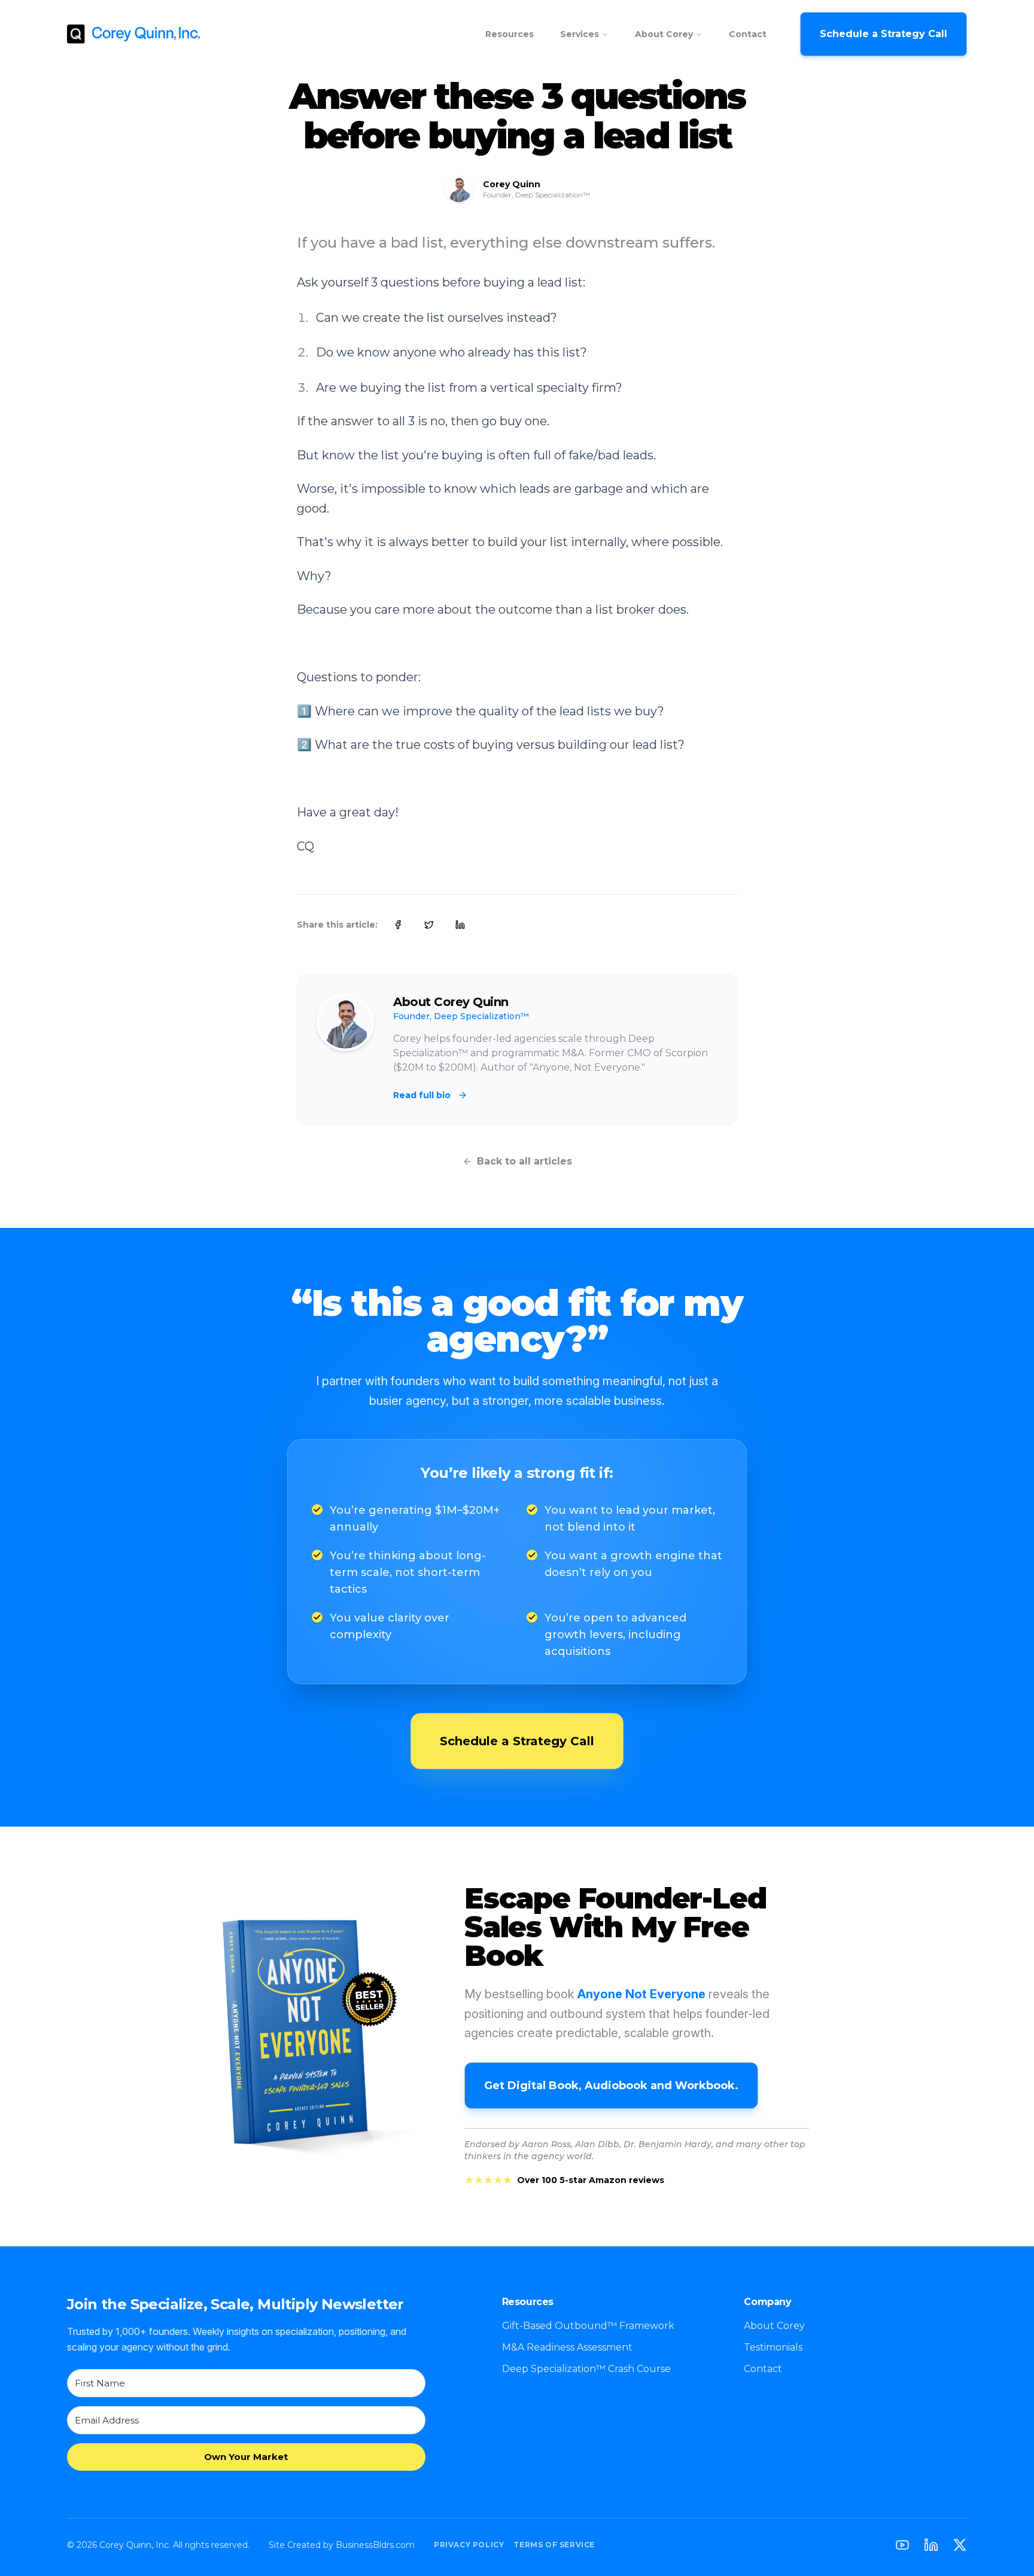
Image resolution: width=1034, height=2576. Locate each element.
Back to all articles (524, 1161)
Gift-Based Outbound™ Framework (588, 2326)
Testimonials (773, 2347)
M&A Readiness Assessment (567, 2347)
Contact (748, 34)
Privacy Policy (469, 2545)
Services (580, 34)
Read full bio (422, 1095)
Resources (510, 34)
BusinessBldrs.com (375, 2545)
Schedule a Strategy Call (884, 34)
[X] (960, 2545)
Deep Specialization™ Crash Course (586, 2369)
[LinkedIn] (931, 2545)
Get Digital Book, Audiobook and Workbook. (611, 2086)
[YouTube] (902, 2545)
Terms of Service (554, 2545)
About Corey (664, 34)
